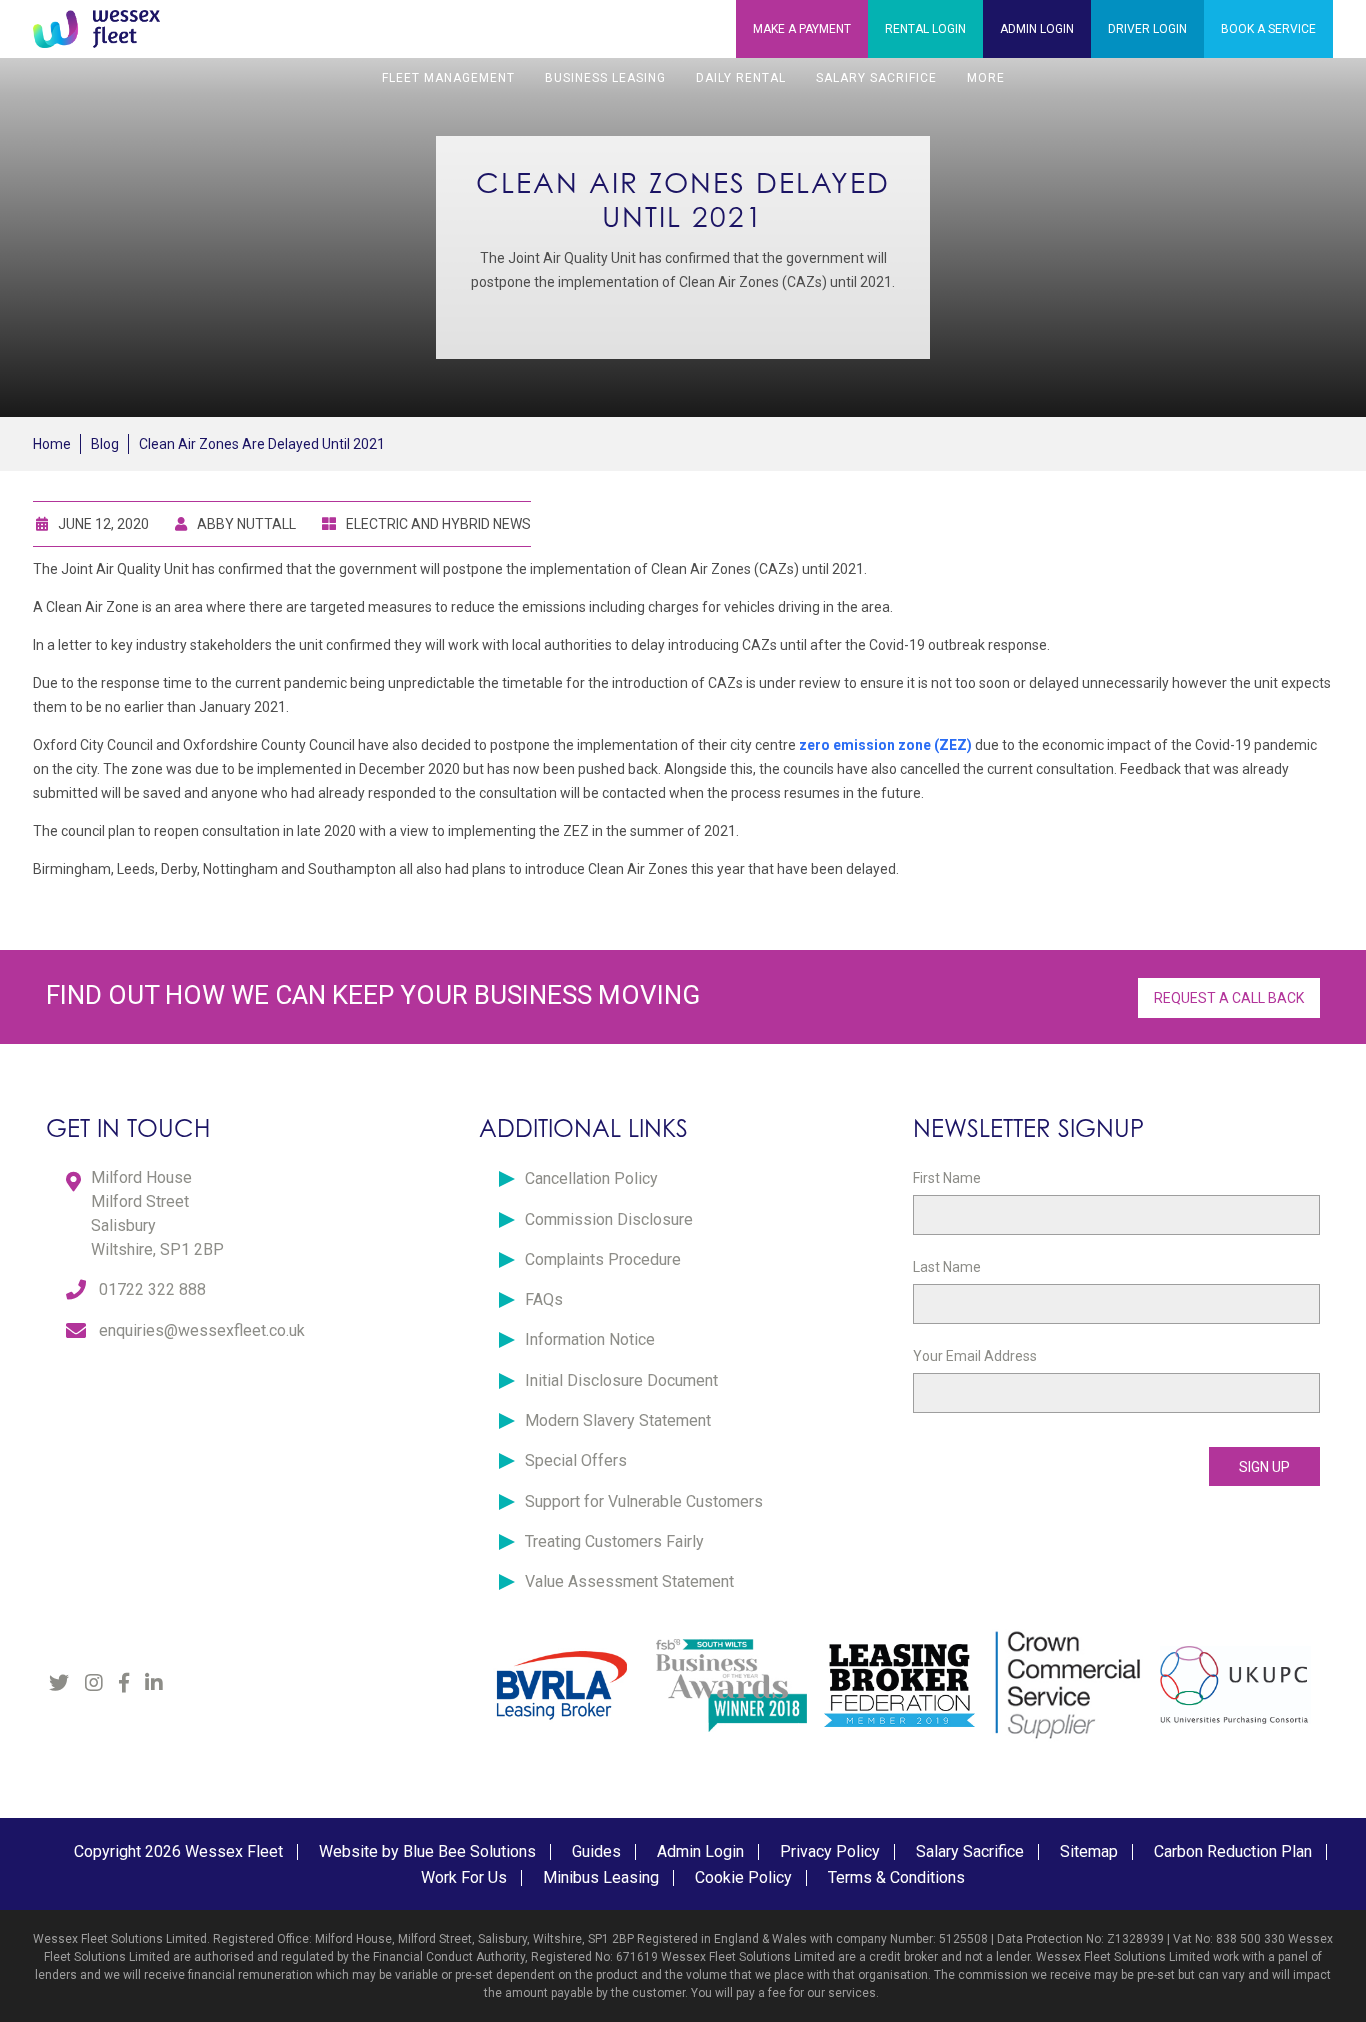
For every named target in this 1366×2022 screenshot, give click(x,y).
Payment (802, 29)
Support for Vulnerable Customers (644, 1501)
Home (52, 444)
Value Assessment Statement (629, 1581)
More (986, 78)
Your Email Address (975, 1356)
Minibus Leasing (601, 1877)
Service (1268, 29)
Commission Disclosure (609, 1219)
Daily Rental (741, 78)
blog (105, 444)
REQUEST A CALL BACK (1229, 998)
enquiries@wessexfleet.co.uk (202, 1330)
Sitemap (1089, 1851)
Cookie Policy (743, 1877)
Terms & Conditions (896, 1877)
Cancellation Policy (591, 1178)
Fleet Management (448, 78)
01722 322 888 (152, 1289)
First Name (947, 1178)
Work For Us (464, 1877)
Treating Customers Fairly (614, 1541)
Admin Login (700, 1851)
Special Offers (576, 1460)
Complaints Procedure (603, 1259)
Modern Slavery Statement (618, 1420)
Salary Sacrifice (876, 78)
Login (925, 29)
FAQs (544, 1299)
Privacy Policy (830, 1851)
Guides (596, 1851)
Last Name (947, 1267)
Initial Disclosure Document (621, 1380)
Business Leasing (605, 78)
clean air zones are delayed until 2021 (262, 444)
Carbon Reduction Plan (1233, 1851)
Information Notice (590, 1339)
